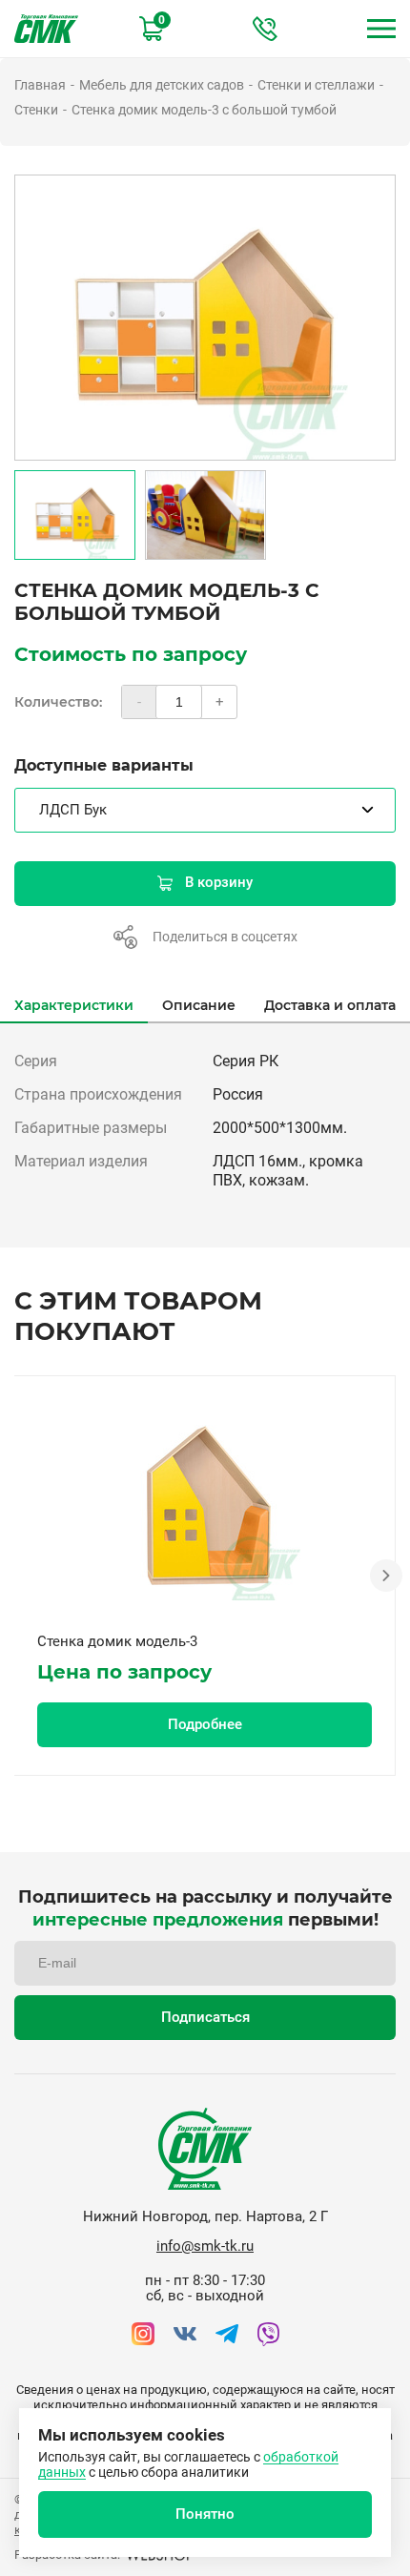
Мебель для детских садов (162, 85)
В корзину (219, 882)
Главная (40, 85)
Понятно (205, 2514)
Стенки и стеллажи (316, 85)
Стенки (36, 110)
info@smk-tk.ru (205, 2246)
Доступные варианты (104, 765)
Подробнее (205, 1724)
